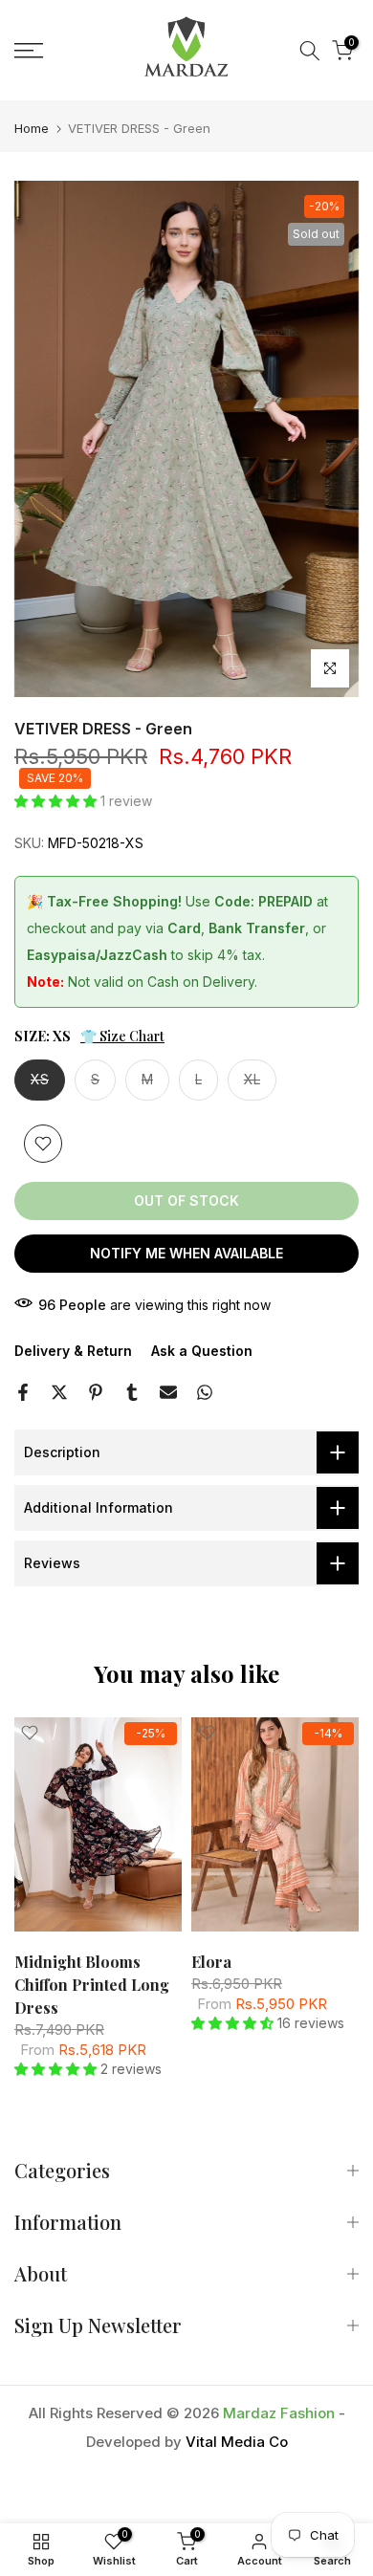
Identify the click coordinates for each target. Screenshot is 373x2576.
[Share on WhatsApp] (205, 1392)
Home (32, 129)
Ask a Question (202, 1351)
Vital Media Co (237, 2442)
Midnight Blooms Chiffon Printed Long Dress (92, 1985)
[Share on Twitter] (59, 1392)
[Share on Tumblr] (132, 1392)
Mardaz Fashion (279, 2413)
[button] (57, 801)
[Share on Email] (168, 1392)
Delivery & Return (73, 1351)
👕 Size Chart (122, 1036)
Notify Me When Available (186, 1253)
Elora (211, 1962)
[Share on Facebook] (23, 1392)
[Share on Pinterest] (96, 1392)
